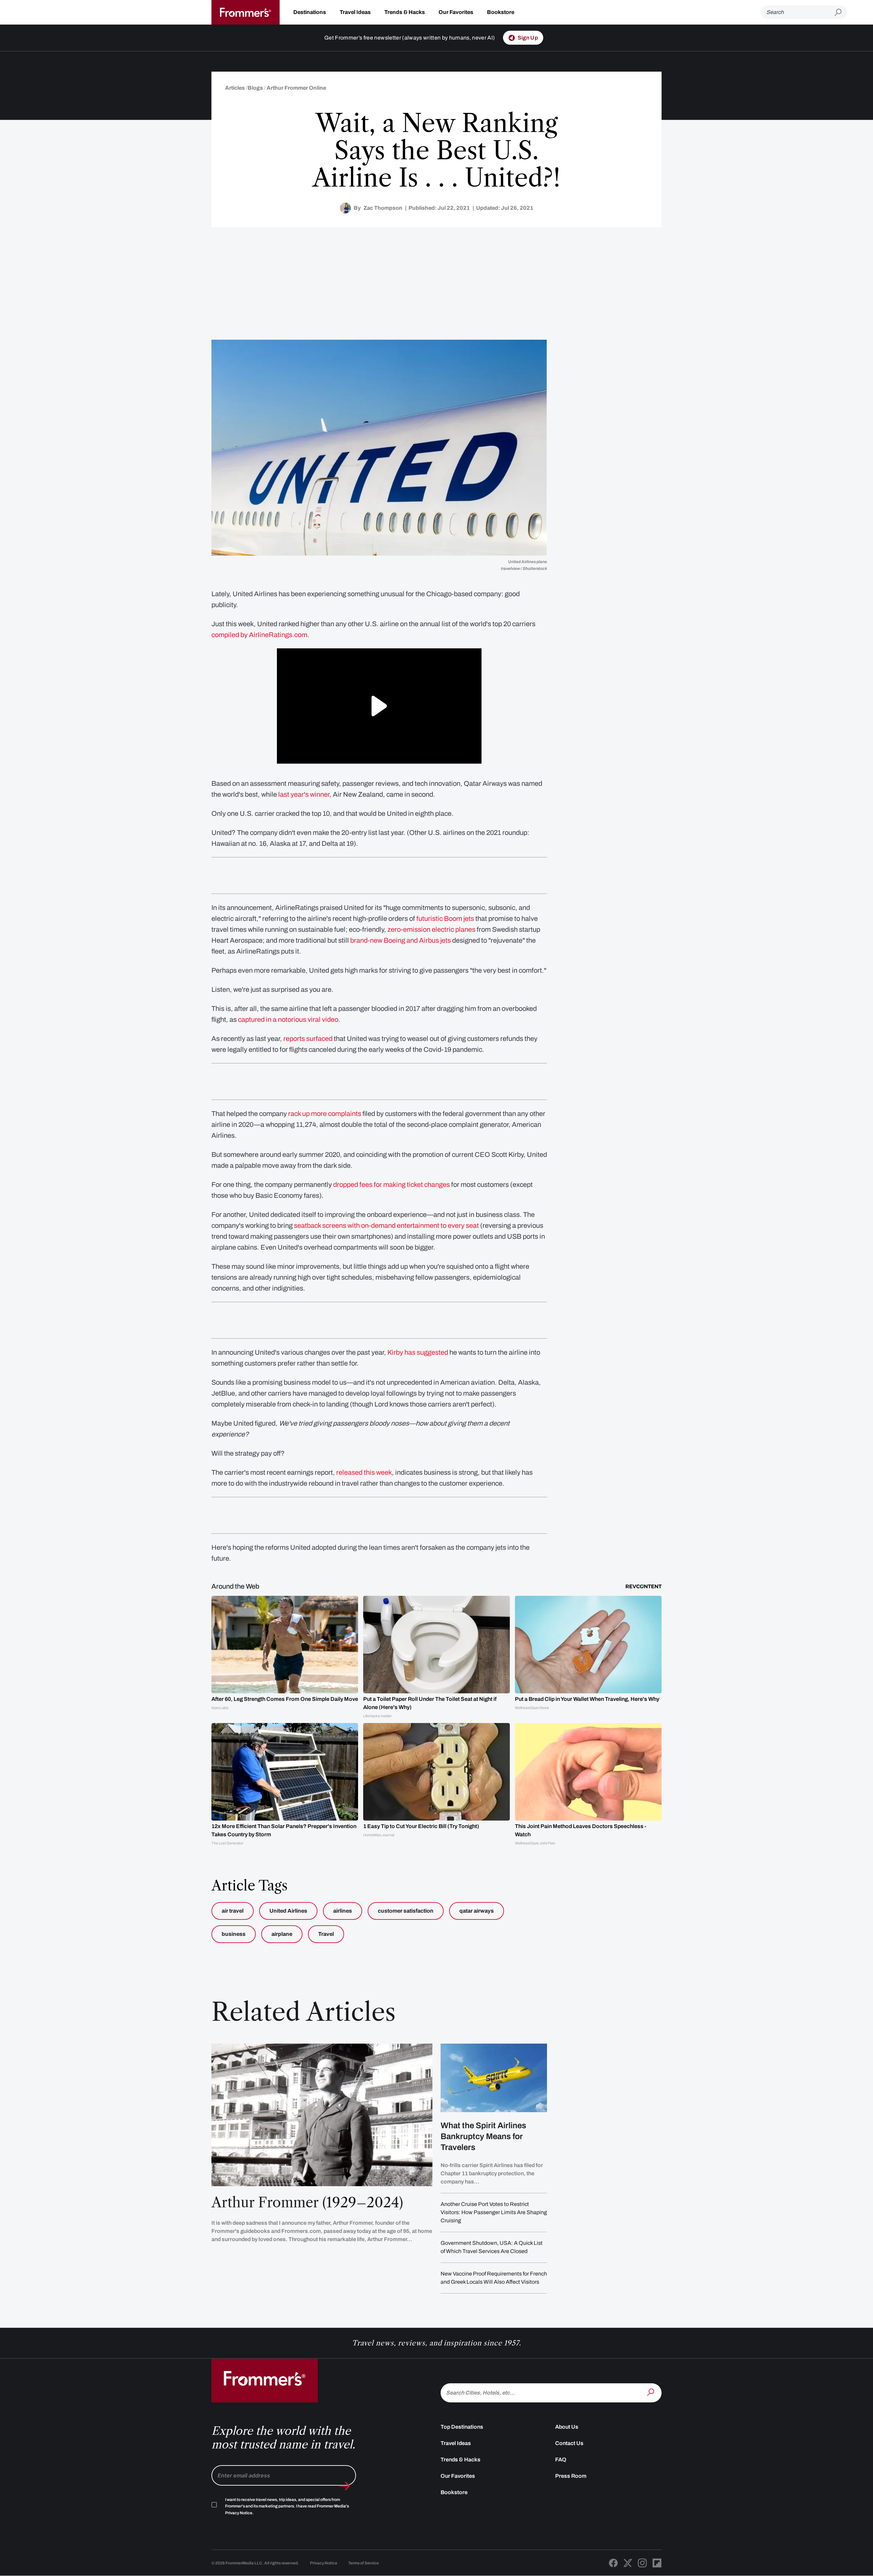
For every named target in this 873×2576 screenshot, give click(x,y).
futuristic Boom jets (445, 918)
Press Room (571, 2476)
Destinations (310, 12)
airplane (282, 1934)
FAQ (561, 2460)
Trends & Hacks (405, 12)
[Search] (651, 2392)
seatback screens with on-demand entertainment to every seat (386, 1225)
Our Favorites (456, 12)
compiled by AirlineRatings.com (259, 635)
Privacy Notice (324, 2563)
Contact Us (569, 2443)
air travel (233, 1911)
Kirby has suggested (418, 1352)
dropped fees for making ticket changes (391, 1184)
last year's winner (304, 794)
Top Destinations (462, 2427)
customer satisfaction (406, 1911)
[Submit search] (841, 12)
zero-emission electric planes (431, 929)
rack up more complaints (325, 1114)
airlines (343, 1911)
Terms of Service (364, 2563)
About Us (567, 2427)
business (234, 1934)
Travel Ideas (355, 12)
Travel (326, 1934)
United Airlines (288, 1911)
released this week (364, 1472)
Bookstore (501, 12)
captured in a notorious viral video (288, 1019)
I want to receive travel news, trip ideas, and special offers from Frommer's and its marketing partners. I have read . (287, 2506)
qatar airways (477, 1911)
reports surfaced (308, 1039)
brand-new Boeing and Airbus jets (401, 940)
